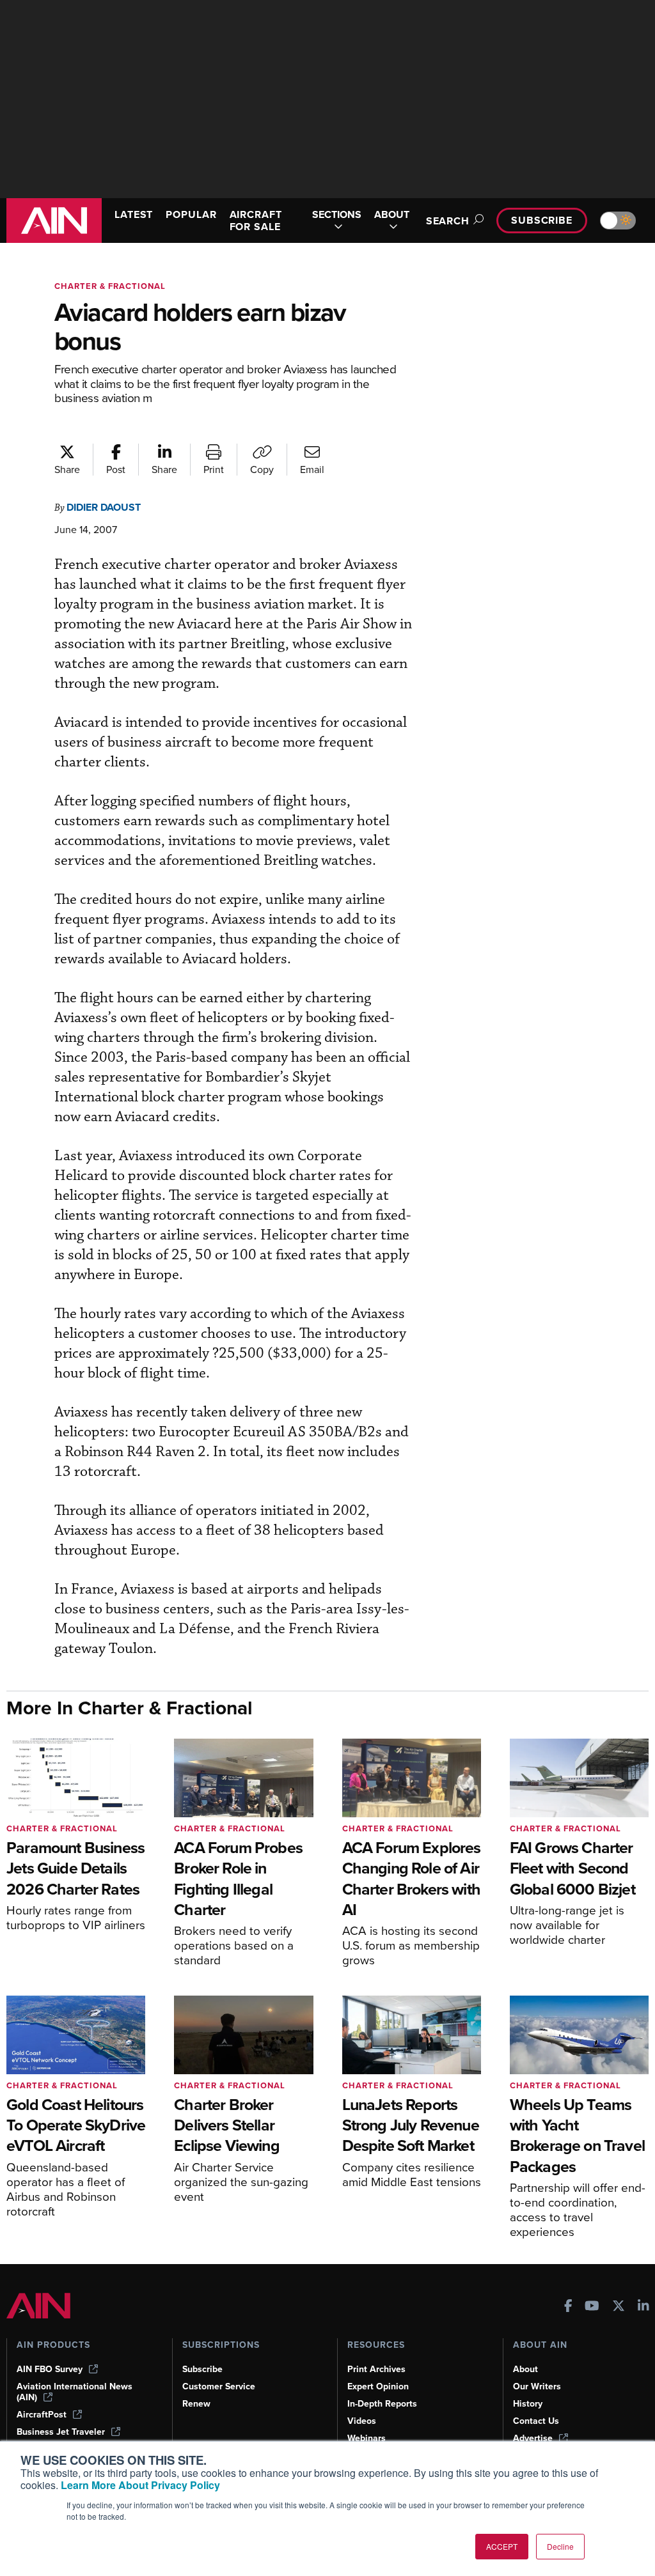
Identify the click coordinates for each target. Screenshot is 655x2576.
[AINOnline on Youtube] (592, 2307)
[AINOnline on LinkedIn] (643, 2307)
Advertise (533, 2438)
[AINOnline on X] (619, 2307)
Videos (362, 2421)
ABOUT (392, 215)
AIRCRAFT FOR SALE (256, 221)
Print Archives (376, 2369)
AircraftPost (42, 2415)
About (525, 2369)
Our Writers (537, 2386)
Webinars (367, 2438)
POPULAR (191, 214)
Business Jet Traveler (61, 2432)
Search (448, 221)
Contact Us (536, 2421)
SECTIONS (337, 215)
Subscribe (542, 220)
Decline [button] (560, 2546)
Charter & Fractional (110, 286)
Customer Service (219, 2386)
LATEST (134, 214)
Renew (196, 2404)
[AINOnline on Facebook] (568, 2307)
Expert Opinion (378, 2386)
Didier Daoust (104, 507)
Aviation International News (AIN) (75, 2392)
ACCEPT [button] (502, 2546)
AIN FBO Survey (50, 2369)
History (528, 2404)
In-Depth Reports (382, 2404)
